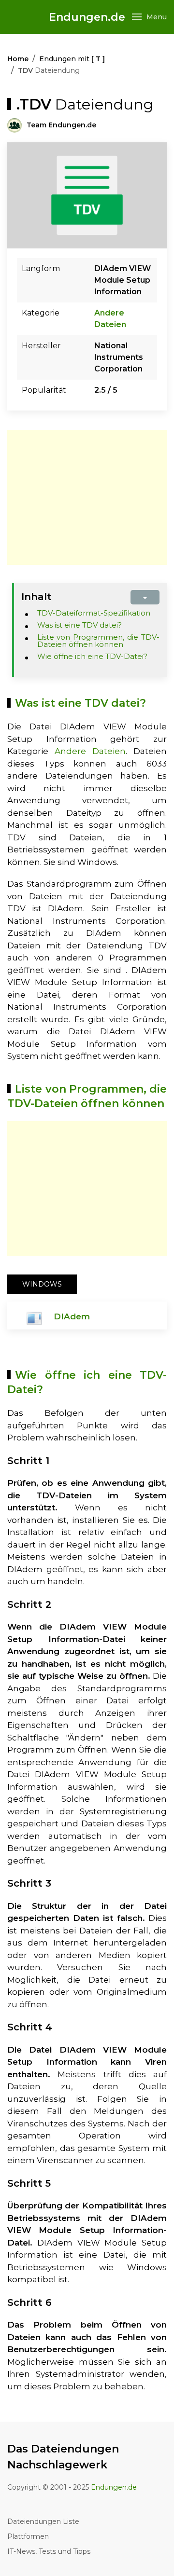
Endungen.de (87, 17)
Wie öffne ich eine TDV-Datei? (92, 656)
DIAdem (72, 1316)
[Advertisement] (88, 497)
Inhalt (36, 597)
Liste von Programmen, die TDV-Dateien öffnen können (99, 641)
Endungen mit (72, 59)
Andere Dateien (90, 751)
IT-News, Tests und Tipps (49, 2551)
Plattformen (28, 2536)
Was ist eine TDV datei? (80, 625)
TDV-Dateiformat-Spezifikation (94, 613)
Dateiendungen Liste (43, 2521)
